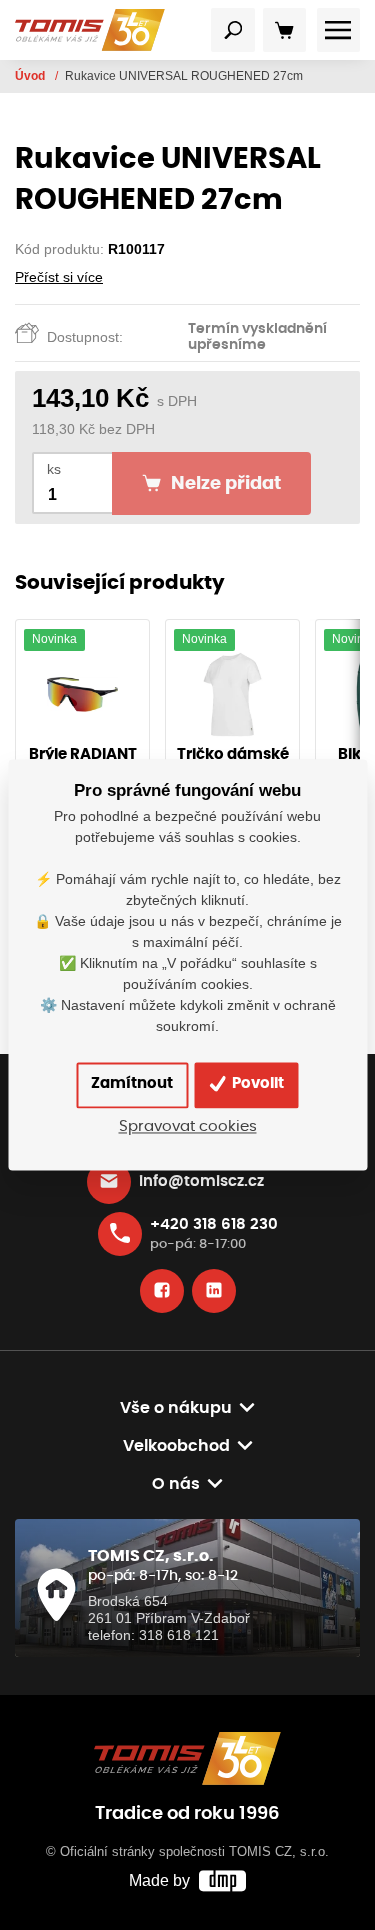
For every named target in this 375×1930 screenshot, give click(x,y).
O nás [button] (176, 1484)
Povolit (256, 1084)
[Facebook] (162, 1291)
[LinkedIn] (214, 1291)
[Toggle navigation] (233, 30)
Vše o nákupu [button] (176, 1408)
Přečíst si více (59, 277)
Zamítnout (132, 1084)
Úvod (31, 76)
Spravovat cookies (188, 1126)
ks (54, 469)
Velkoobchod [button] (176, 1446)
